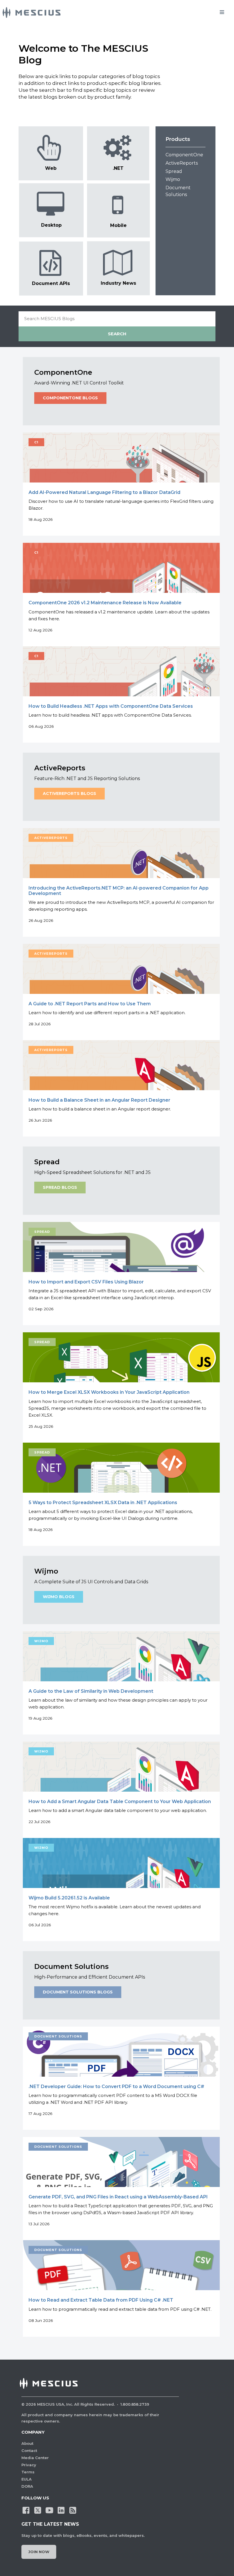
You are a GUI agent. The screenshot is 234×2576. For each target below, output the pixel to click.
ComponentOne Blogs (70, 398)
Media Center (35, 2458)
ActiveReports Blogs (69, 793)
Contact (29, 2451)
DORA (27, 2486)
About (27, 2443)
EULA (27, 2479)
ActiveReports (182, 163)
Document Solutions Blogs (78, 1992)
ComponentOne (184, 155)
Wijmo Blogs (59, 1597)
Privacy (29, 2465)
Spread (174, 171)
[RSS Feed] (73, 2510)
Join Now (39, 2552)
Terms (28, 2472)
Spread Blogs (60, 1187)
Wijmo (173, 179)
